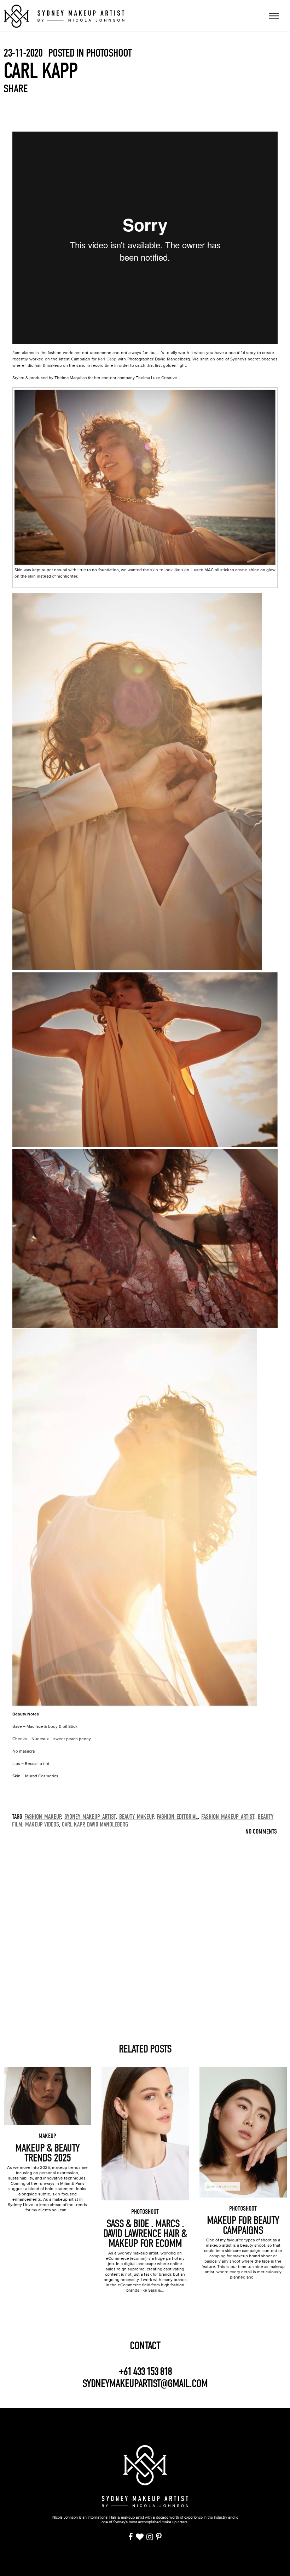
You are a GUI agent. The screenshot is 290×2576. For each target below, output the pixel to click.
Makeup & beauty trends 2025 (47, 2153)
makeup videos (42, 1825)
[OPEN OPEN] (274, 15)
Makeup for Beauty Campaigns (243, 2225)
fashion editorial (177, 1817)
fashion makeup (43, 1817)
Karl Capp (107, 359)
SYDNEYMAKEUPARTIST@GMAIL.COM (145, 2383)
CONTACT (145, 2346)
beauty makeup (136, 1817)
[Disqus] (145, 1928)
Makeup (47, 2136)
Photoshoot (145, 2212)
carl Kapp (73, 1825)
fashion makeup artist (228, 1817)
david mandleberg (108, 1825)
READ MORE (47, 2086)
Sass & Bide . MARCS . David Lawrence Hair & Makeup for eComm (145, 2234)
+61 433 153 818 (145, 2372)
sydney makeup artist (90, 1817)
